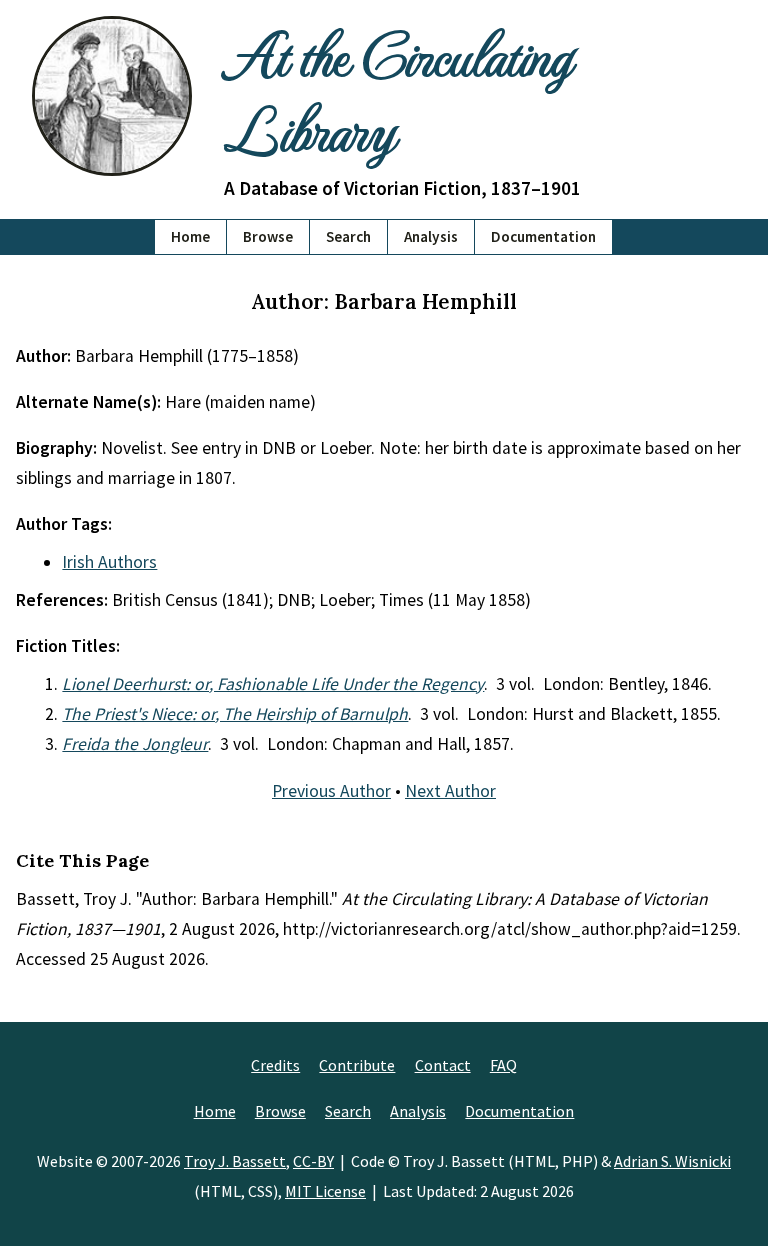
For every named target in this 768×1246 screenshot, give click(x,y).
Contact (443, 1065)
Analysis (431, 236)
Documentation (543, 236)
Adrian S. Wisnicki (672, 1161)
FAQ (503, 1065)
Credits (275, 1065)
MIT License (325, 1191)
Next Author (450, 791)
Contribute (357, 1065)
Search (348, 236)
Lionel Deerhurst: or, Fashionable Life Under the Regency (273, 684)
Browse (268, 236)
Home (190, 236)
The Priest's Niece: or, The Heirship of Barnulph (235, 714)
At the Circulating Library (397, 90)
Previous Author (331, 791)
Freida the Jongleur (135, 744)
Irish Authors (109, 562)
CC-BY (313, 1161)
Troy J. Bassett (235, 1161)
